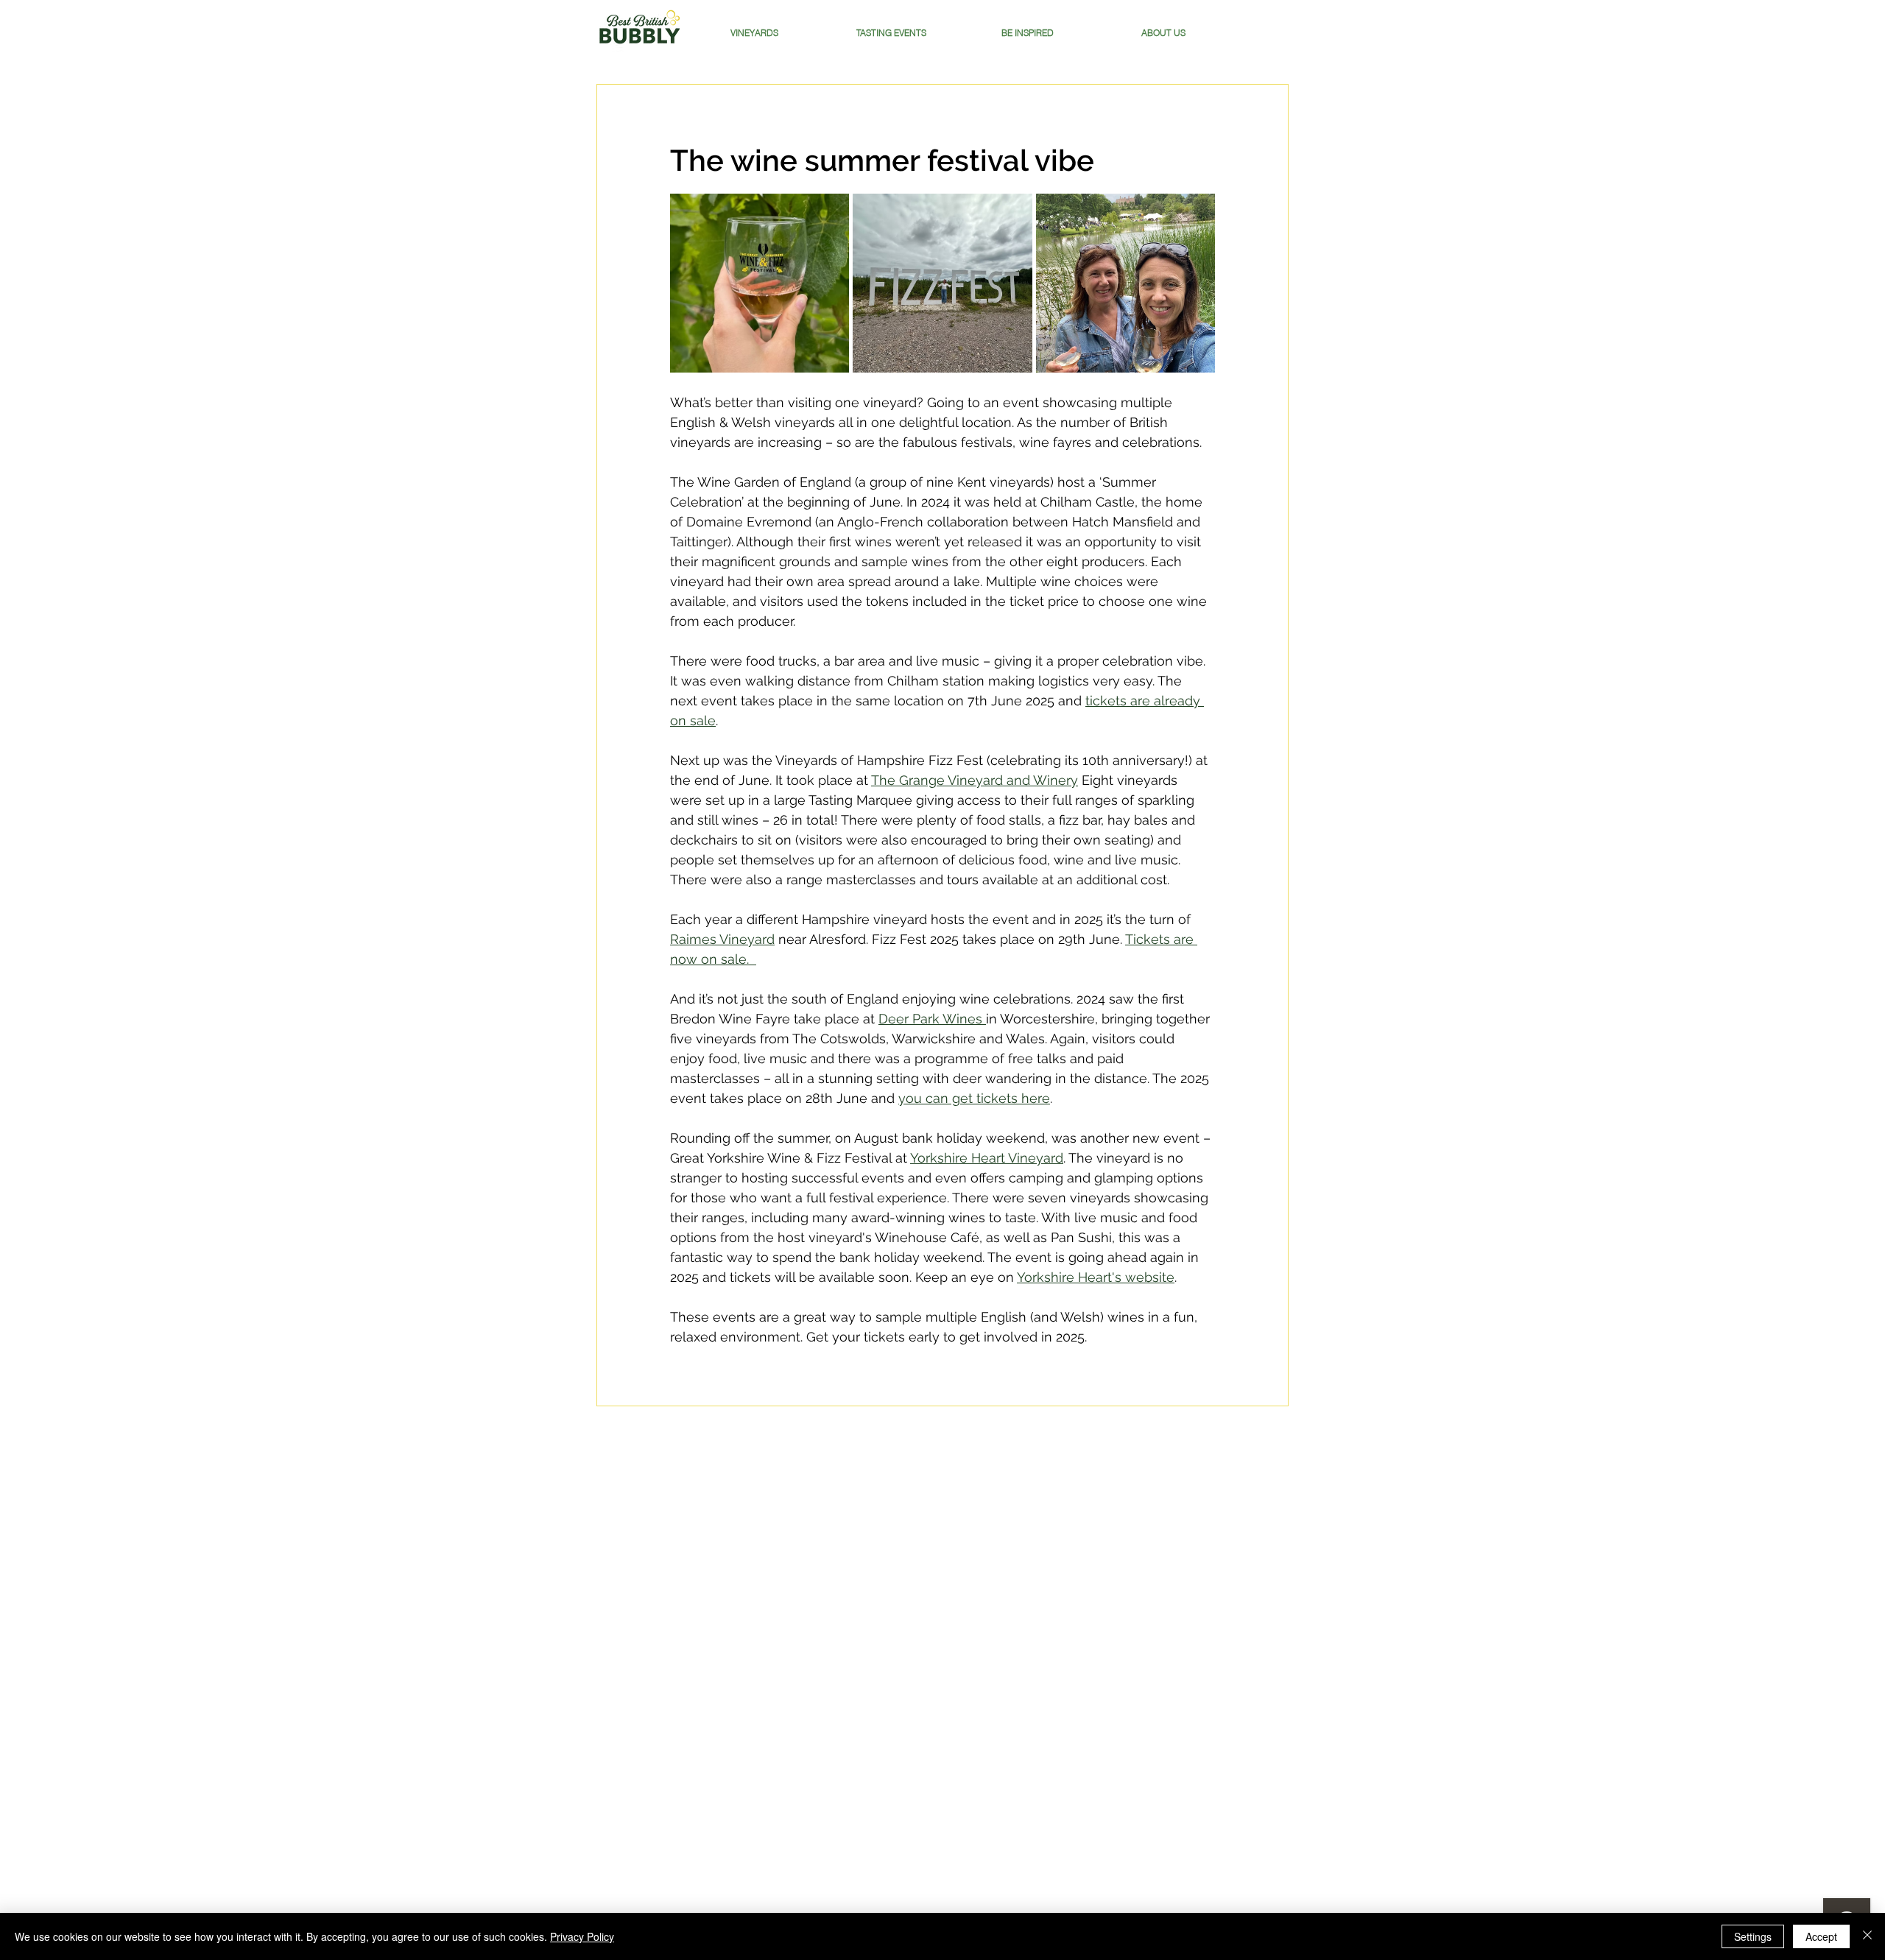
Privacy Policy (582, 1936)
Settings (1753, 1936)
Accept (1821, 1936)
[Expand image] (760, 283)
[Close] (1867, 1936)
